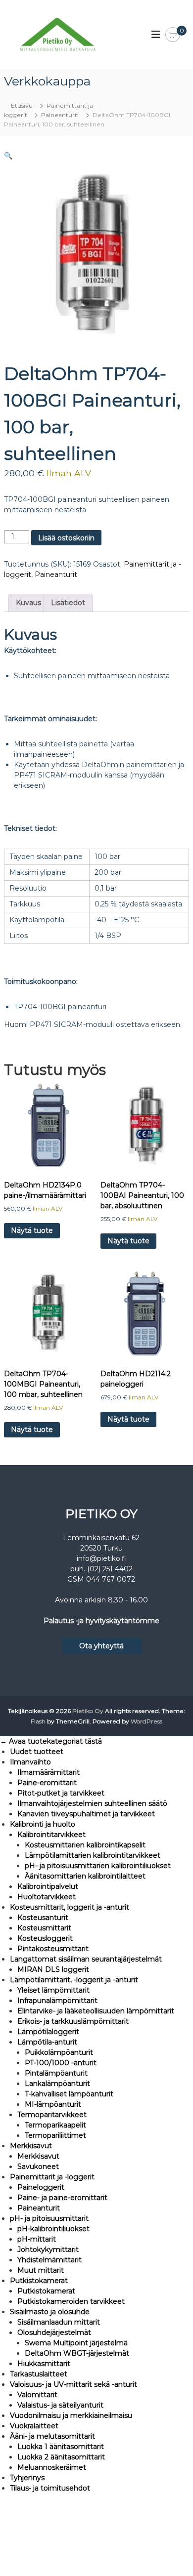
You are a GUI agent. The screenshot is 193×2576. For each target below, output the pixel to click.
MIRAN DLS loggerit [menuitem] (53, 1969)
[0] (173, 35)
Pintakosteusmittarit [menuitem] (53, 1949)
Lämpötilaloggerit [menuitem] (48, 2032)
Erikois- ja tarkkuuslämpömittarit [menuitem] (73, 2021)
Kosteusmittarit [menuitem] (44, 1928)
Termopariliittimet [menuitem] (55, 2135)
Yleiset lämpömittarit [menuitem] (53, 1990)
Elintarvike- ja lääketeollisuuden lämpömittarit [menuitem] (96, 2011)
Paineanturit (60, 115)
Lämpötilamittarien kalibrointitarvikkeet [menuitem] (93, 1855)
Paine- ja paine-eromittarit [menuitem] (62, 2198)
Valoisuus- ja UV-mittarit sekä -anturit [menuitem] (73, 2384)
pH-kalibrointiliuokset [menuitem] (53, 2229)
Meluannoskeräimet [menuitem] (52, 2467)
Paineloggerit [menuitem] (41, 2187)
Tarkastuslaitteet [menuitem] (39, 2374)
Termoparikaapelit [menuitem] (55, 2125)
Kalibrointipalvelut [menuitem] (48, 1886)
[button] (8, 156)
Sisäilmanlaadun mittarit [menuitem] (59, 2322)
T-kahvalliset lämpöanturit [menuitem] (69, 2094)
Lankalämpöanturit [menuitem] (57, 2084)
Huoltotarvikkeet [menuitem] (47, 1897)
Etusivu (22, 105)
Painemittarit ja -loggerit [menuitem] (52, 2177)
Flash (38, 1721)
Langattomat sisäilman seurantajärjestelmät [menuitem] (86, 1959)
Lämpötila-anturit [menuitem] (47, 2042)
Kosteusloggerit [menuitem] (45, 1938)
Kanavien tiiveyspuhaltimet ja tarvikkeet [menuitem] (86, 1814)
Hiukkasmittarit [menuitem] (44, 2364)
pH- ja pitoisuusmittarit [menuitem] (49, 2218)
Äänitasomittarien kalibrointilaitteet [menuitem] (85, 1876)
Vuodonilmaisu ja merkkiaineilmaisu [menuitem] (71, 2415)
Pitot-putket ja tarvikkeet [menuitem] (61, 1793)
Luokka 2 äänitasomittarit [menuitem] (61, 2457)
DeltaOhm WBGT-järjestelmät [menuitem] (77, 2353)
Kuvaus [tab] (28, 603)
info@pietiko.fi (101, 1558)
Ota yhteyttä (101, 1646)
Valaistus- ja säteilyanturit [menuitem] (60, 2405)
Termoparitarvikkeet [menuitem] (52, 2115)
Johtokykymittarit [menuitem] (48, 2249)
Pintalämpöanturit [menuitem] (56, 2073)
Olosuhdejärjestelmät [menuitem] (54, 2332)
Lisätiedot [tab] (68, 603)
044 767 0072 (111, 1579)
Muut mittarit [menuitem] (41, 2270)
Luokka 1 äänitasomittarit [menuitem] (61, 2447)
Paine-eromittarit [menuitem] (47, 1783)
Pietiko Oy (88, 1711)
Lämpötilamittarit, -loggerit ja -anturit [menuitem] (74, 1980)
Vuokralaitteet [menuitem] (34, 2426)
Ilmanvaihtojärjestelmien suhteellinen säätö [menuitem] (92, 1803)
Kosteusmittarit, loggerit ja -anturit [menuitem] (70, 1907)
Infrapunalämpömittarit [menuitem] (57, 2001)
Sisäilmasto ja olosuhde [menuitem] (50, 2312)
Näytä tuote (32, 1230)
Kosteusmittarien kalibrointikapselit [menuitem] (85, 1845)
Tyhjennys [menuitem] (27, 2478)
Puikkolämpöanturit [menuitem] (59, 2052)
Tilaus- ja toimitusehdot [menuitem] (50, 2488)
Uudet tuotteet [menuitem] (37, 1752)
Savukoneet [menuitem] (38, 2167)
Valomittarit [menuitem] (37, 2395)
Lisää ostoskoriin (66, 538)
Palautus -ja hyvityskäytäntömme (101, 1621)
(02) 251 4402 (110, 1569)
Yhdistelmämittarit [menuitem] (49, 2260)
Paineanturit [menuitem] (39, 2208)
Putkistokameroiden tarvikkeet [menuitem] (71, 2301)
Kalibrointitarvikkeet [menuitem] (51, 1835)
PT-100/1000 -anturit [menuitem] (61, 2063)
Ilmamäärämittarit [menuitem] (48, 1772)
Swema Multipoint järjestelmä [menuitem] (76, 2343)
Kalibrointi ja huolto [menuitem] (43, 1824)
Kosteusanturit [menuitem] (43, 1918)
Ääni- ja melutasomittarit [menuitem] (52, 2436)
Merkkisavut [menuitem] (31, 2146)
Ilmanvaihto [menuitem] (30, 1762)
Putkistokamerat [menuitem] (39, 2281)
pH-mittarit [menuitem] (37, 2239)
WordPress (146, 1721)
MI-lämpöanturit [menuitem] (53, 2104)
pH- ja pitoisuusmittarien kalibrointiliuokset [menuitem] (98, 1866)
